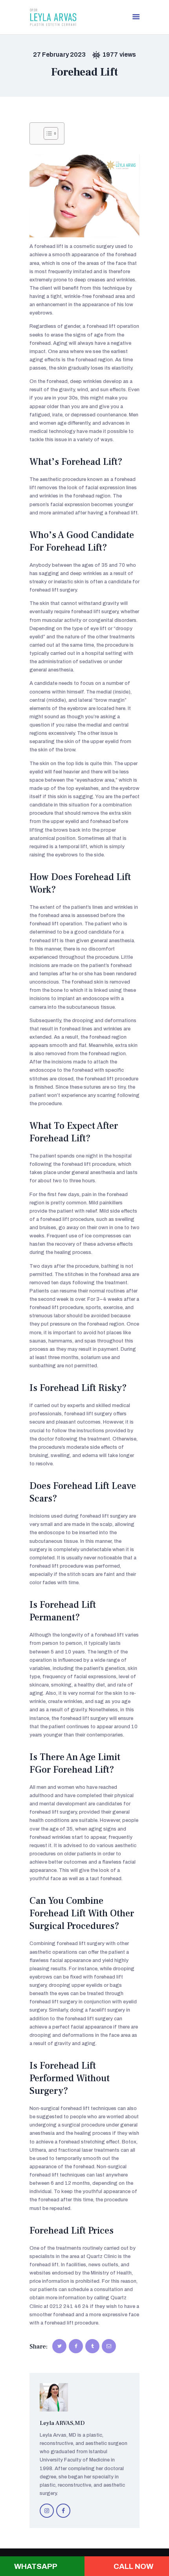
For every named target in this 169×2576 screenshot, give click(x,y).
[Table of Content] (51, 133)
